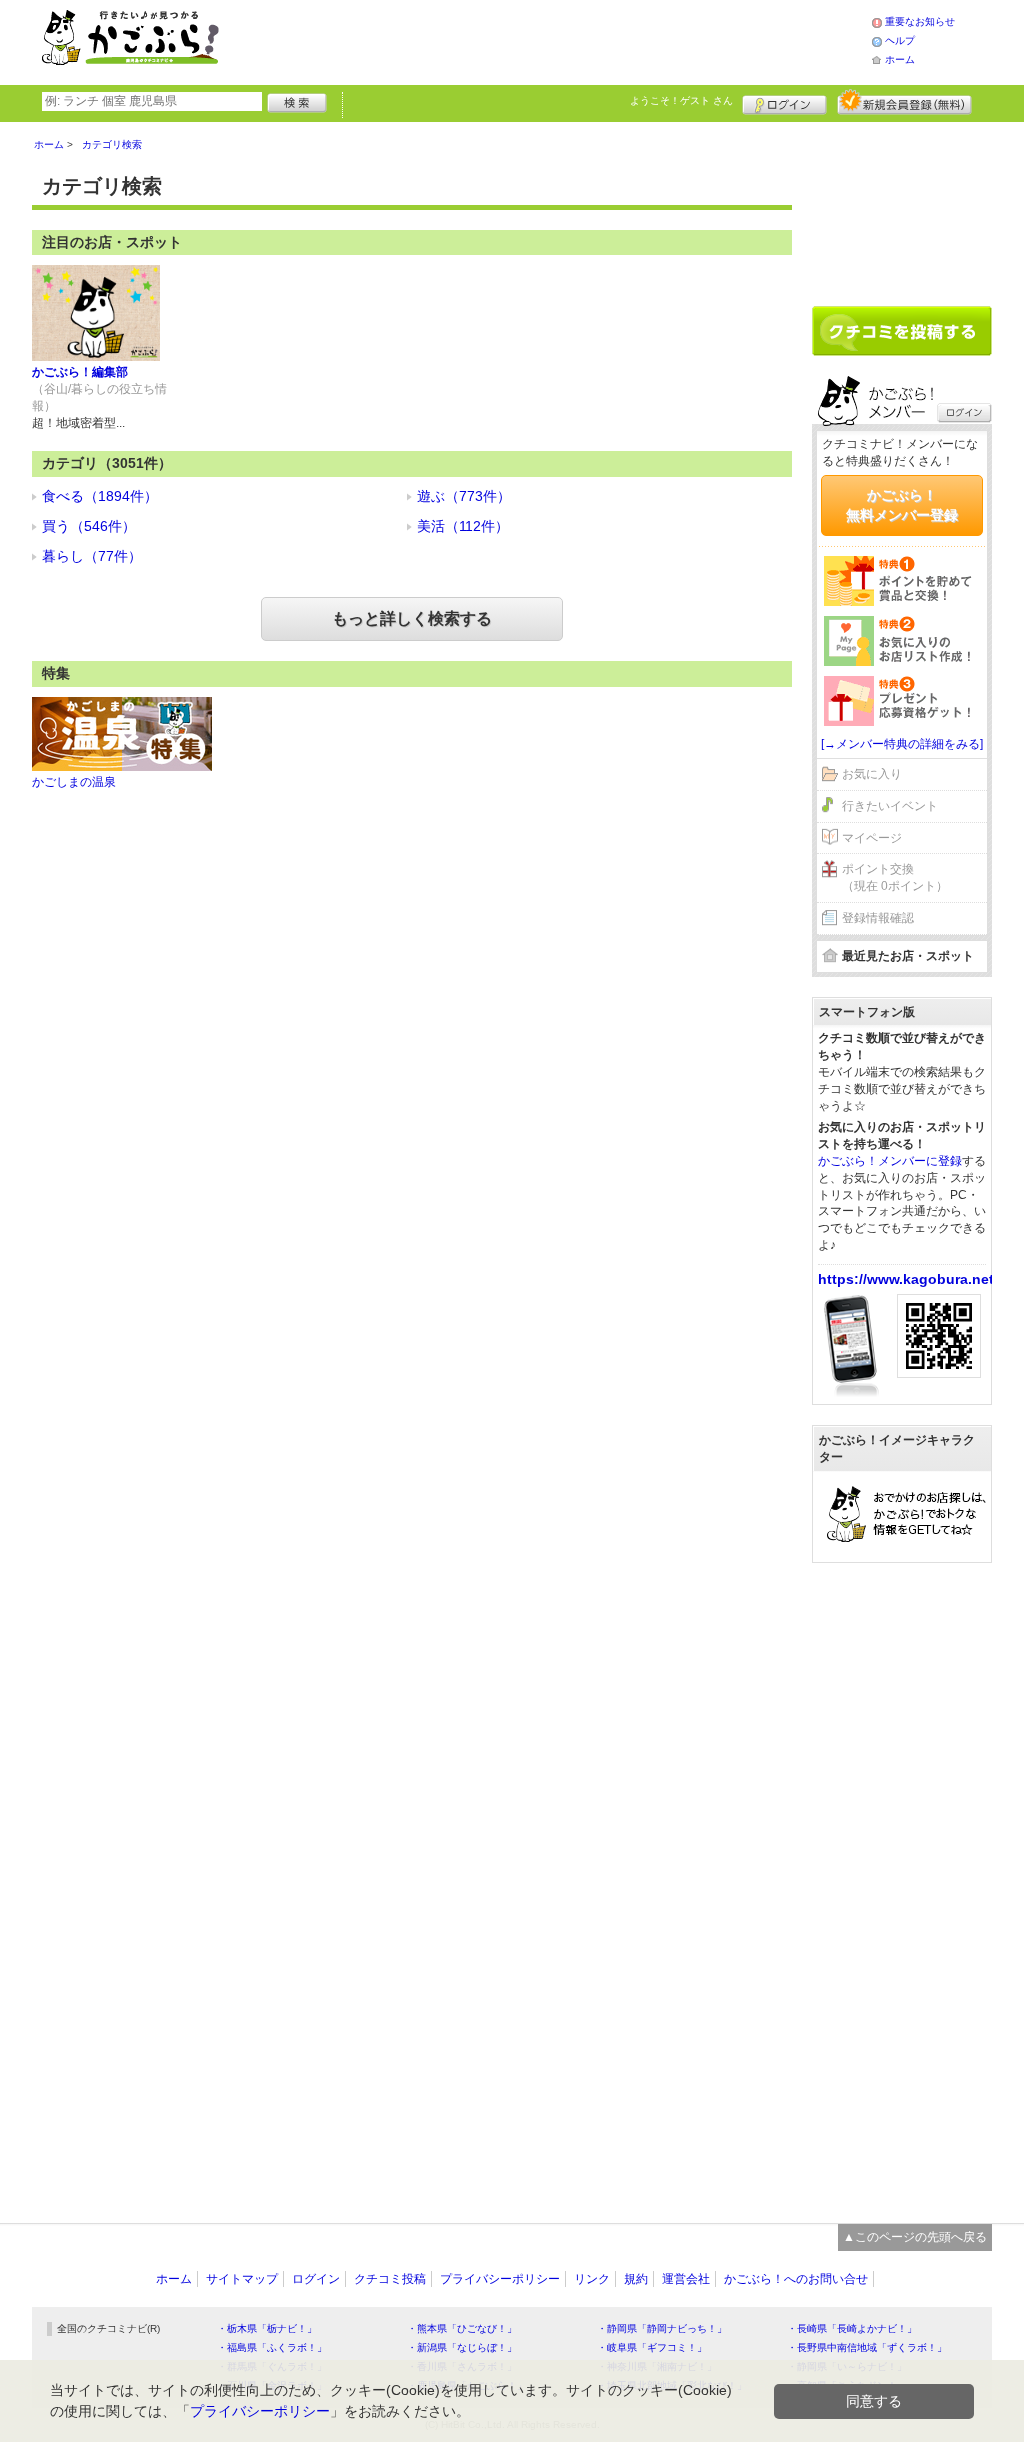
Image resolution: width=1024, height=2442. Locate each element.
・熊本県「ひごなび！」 (462, 2328)
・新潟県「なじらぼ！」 (462, 2347)
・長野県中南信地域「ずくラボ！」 (867, 2347)
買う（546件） (89, 526)
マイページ (872, 838)
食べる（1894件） (100, 496)
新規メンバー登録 (904, 102)
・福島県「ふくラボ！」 (272, 2347)
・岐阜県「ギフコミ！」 (652, 2347)
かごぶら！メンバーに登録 (890, 1161)
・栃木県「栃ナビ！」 (267, 2328)
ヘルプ (900, 40)
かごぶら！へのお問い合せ (796, 2279)
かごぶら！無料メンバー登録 (902, 505)
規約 (636, 2279)
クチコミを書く (902, 331)
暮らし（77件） (92, 556)
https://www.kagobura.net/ (908, 1279)
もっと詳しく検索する (412, 618)
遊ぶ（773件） (464, 496)
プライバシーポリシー (500, 2279)
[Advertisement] (566, 40)
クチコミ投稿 (390, 2279)
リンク (592, 2279)
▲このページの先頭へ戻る (915, 2237)
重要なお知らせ (920, 21)
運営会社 (686, 2279)
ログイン (784, 102)
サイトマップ (242, 2279)
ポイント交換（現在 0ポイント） (895, 877)
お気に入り (872, 774)
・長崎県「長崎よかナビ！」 (852, 2328)
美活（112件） (463, 526)
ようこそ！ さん (681, 100)
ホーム (900, 59)
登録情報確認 (878, 918)
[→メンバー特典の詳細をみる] (902, 744)
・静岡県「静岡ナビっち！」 (662, 2328)
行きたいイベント (890, 806)
